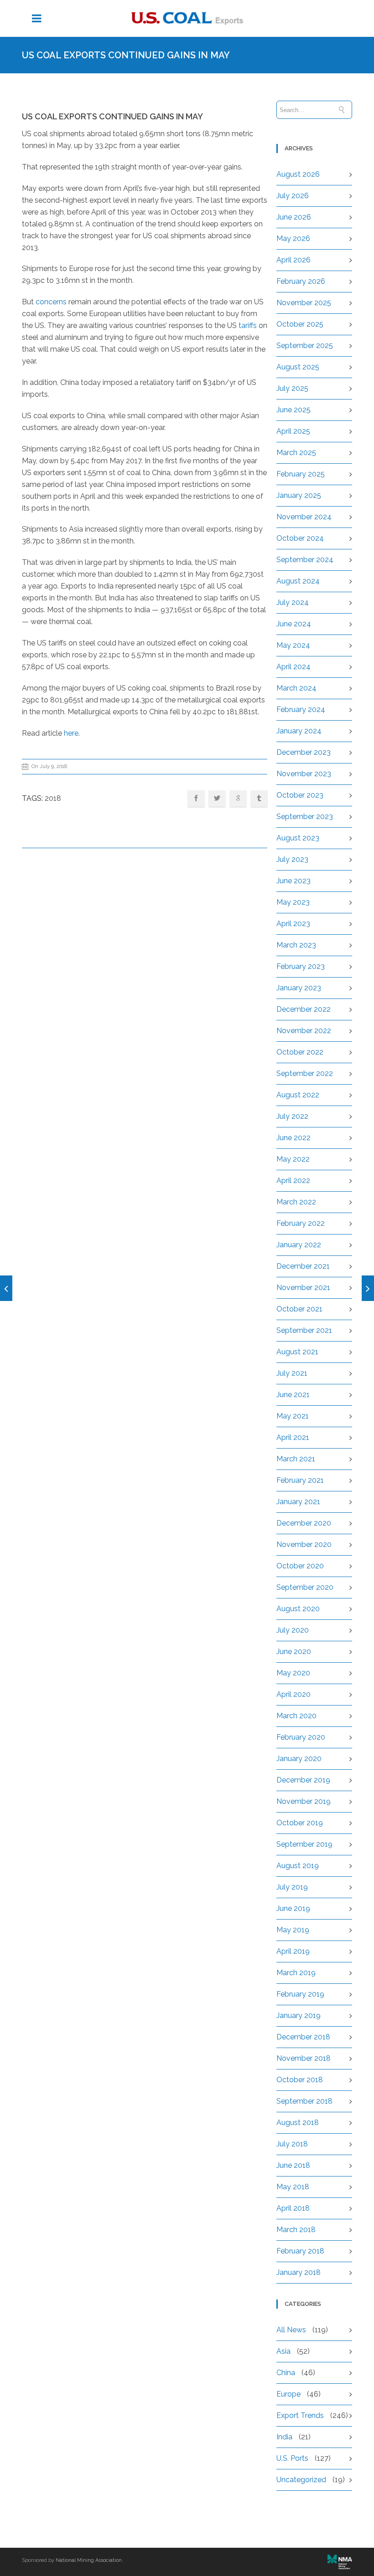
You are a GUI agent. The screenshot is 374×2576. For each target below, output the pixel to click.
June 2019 (293, 1908)
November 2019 (304, 1801)
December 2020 (304, 1523)
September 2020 (305, 1587)
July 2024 (293, 602)
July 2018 (292, 2144)
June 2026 (294, 217)
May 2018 (293, 2187)
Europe (288, 2394)
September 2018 (304, 2101)
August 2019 (298, 1866)
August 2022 (298, 1095)
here (71, 733)
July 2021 (292, 1373)
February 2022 (301, 1223)
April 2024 (293, 667)
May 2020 (293, 1673)
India (284, 2437)
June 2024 (294, 624)
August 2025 (298, 367)
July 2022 (292, 1116)
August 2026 (298, 174)
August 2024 (298, 581)
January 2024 (299, 731)
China (286, 2373)
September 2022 (305, 1073)
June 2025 (293, 410)
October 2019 (300, 1823)
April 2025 (293, 431)
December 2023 (304, 752)
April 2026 (293, 260)
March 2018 (296, 2230)
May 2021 (293, 1416)
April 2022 (293, 1180)
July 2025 (292, 388)
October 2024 (300, 538)
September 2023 (305, 817)
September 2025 (305, 346)
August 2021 (297, 1352)
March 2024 (296, 688)
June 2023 (293, 881)
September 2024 (305, 560)
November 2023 (304, 774)
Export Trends (300, 2415)
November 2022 (304, 1031)
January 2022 (299, 1245)
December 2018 (303, 2037)
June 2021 (293, 1395)
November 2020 (304, 1544)
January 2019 (299, 2015)
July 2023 (292, 859)
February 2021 (300, 1480)
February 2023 (301, 966)
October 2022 (300, 1052)
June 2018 (293, 2165)
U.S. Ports (292, 2458)
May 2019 (293, 1930)
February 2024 (301, 709)
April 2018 (293, 2208)
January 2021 (298, 1502)
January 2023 (299, 988)
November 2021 (303, 1288)
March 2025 (296, 453)
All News (291, 2330)
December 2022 (304, 1009)
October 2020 (300, 1566)
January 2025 (299, 495)
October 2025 (300, 324)
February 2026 (301, 281)
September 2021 (304, 1330)
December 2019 (303, 1780)
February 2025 (301, 474)
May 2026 (293, 238)
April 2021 (293, 1437)
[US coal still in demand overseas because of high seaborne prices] (6, 1288)
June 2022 (293, 1138)
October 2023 (300, 795)
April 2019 (293, 1951)
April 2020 (293, 1694)
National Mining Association (89, 2560)
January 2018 (299, 2272)
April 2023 (293, 924)
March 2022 (296, 1202)
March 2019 (296, 1973)
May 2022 (293, 1159)
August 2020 (298, 1609)
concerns (51, 302)
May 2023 (293, 902)
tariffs (248, 325)
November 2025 (304, 303)
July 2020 (293, 1630)
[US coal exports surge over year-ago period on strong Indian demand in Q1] (368, 1288)
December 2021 (303, 1266)
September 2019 (304, 1844)
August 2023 (298, 838)
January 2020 (299, 1759)
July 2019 (292, 1887)
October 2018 (300, 2080)
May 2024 (293, 645)
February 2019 (300, 1994)
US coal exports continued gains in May (112, 116)
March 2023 (296, 945)
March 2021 (296, 1459)
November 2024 (304, 517)
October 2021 (299, 1309)
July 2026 (293, 196)
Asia (283, 2351)
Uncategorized (301, 2480)
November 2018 (304, 2058)
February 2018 (300, 2251)
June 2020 (294, 1652)
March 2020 (296, 1716)
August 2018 (298, 2123)
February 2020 (301, 1737)
